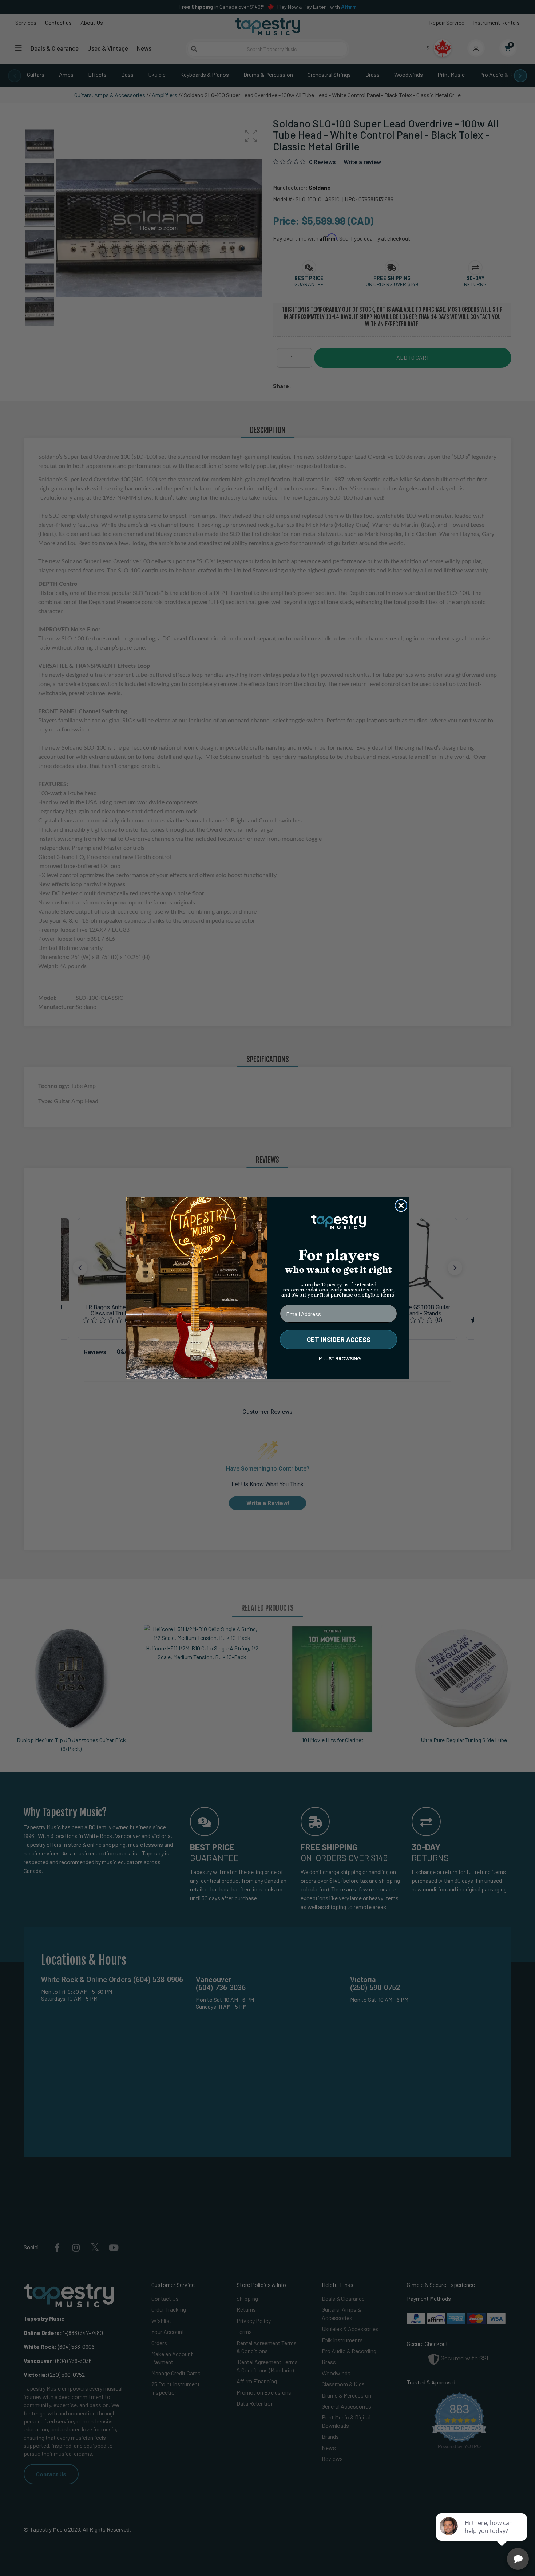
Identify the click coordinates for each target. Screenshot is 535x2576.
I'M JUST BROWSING (338, 1359)
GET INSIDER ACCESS (339, 1340)
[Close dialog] (401, 1206)
